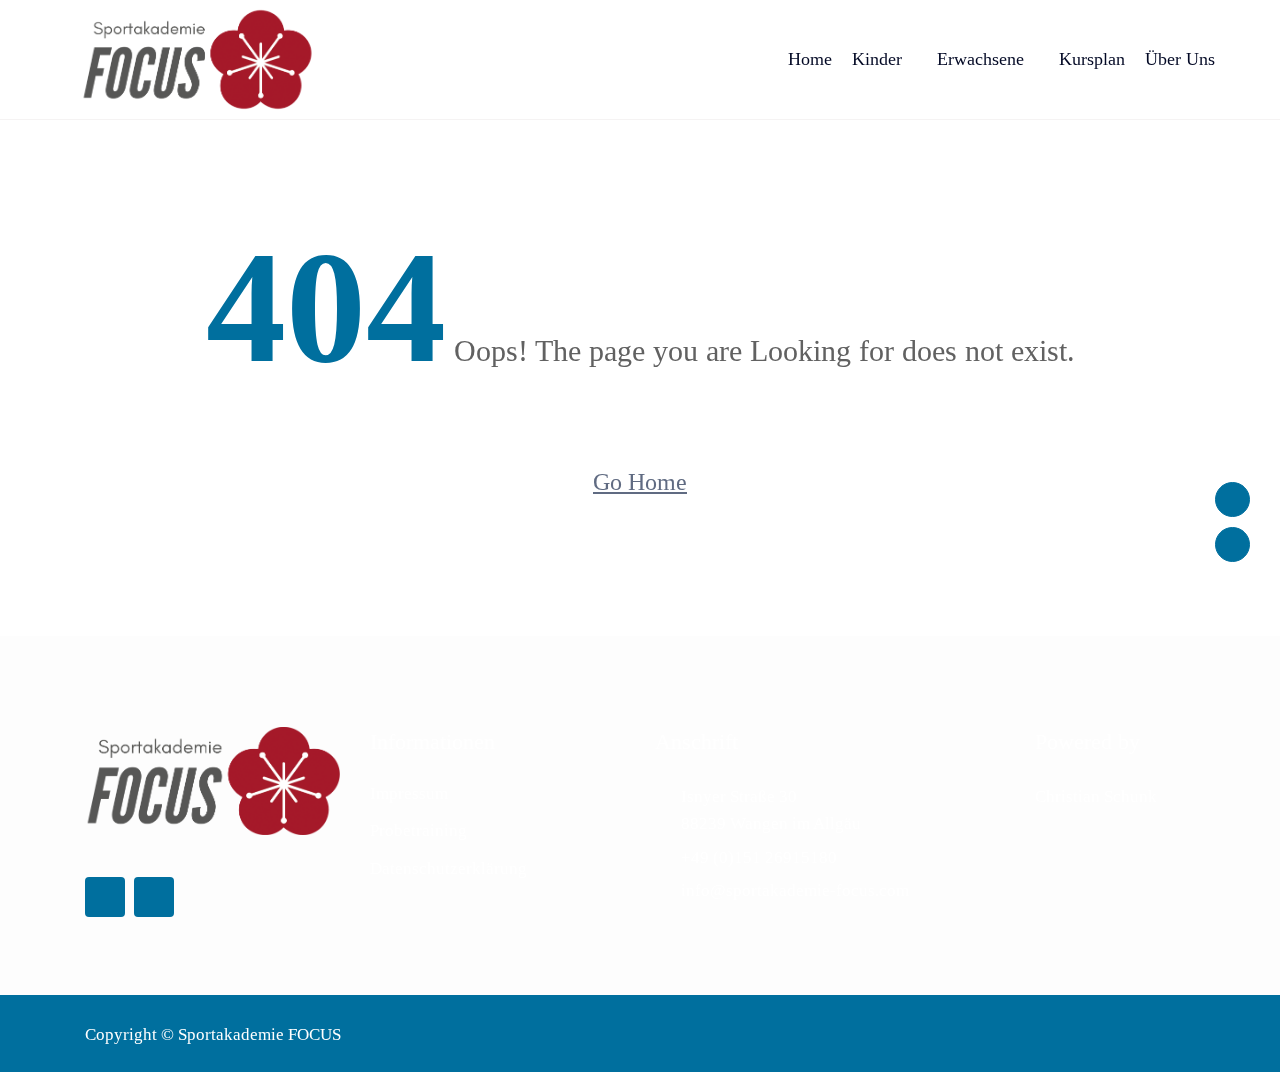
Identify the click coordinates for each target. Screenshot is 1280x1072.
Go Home (640, 482)
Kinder (877, 59)
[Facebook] (1232, 499)
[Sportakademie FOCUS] (197, 59)
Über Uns (1180, 59)
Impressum (409, 793)
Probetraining (418, 830)
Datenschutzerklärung (448, 868)
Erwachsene (980, 59)
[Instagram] (1232, 544)
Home (810, 59)
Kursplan (1092, 59)
